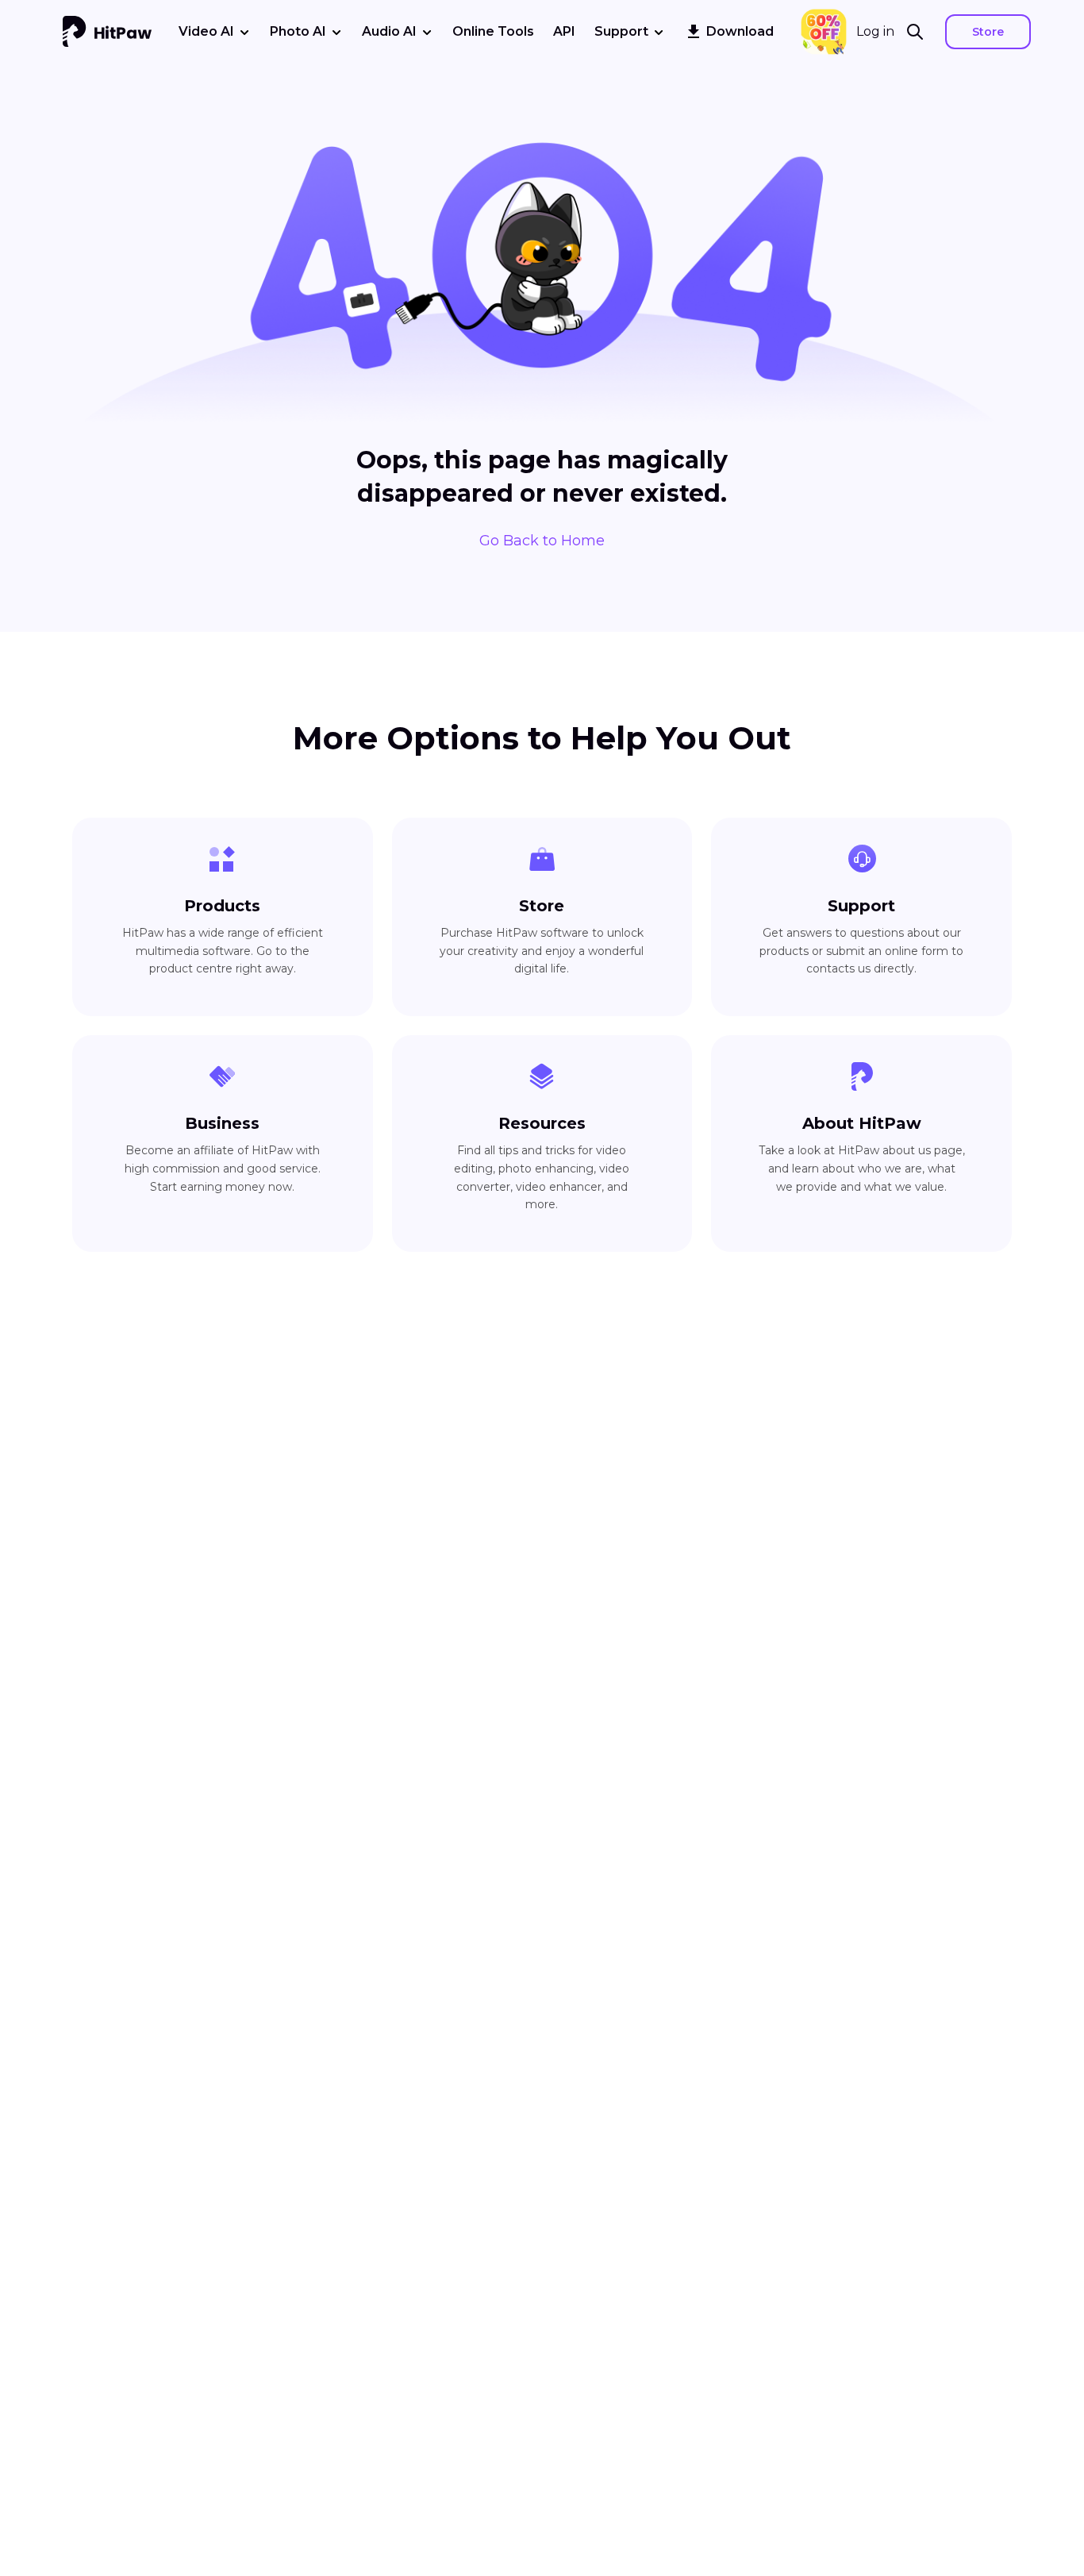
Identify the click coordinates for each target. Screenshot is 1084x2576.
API (564, 31)
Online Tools (493, 31)
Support (621, 31)
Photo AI (298, 31)
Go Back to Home (542, 541)
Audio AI (389, 31)
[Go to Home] (107, 32)
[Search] (920, 32)
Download (740, 31)
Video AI (206, 31)
